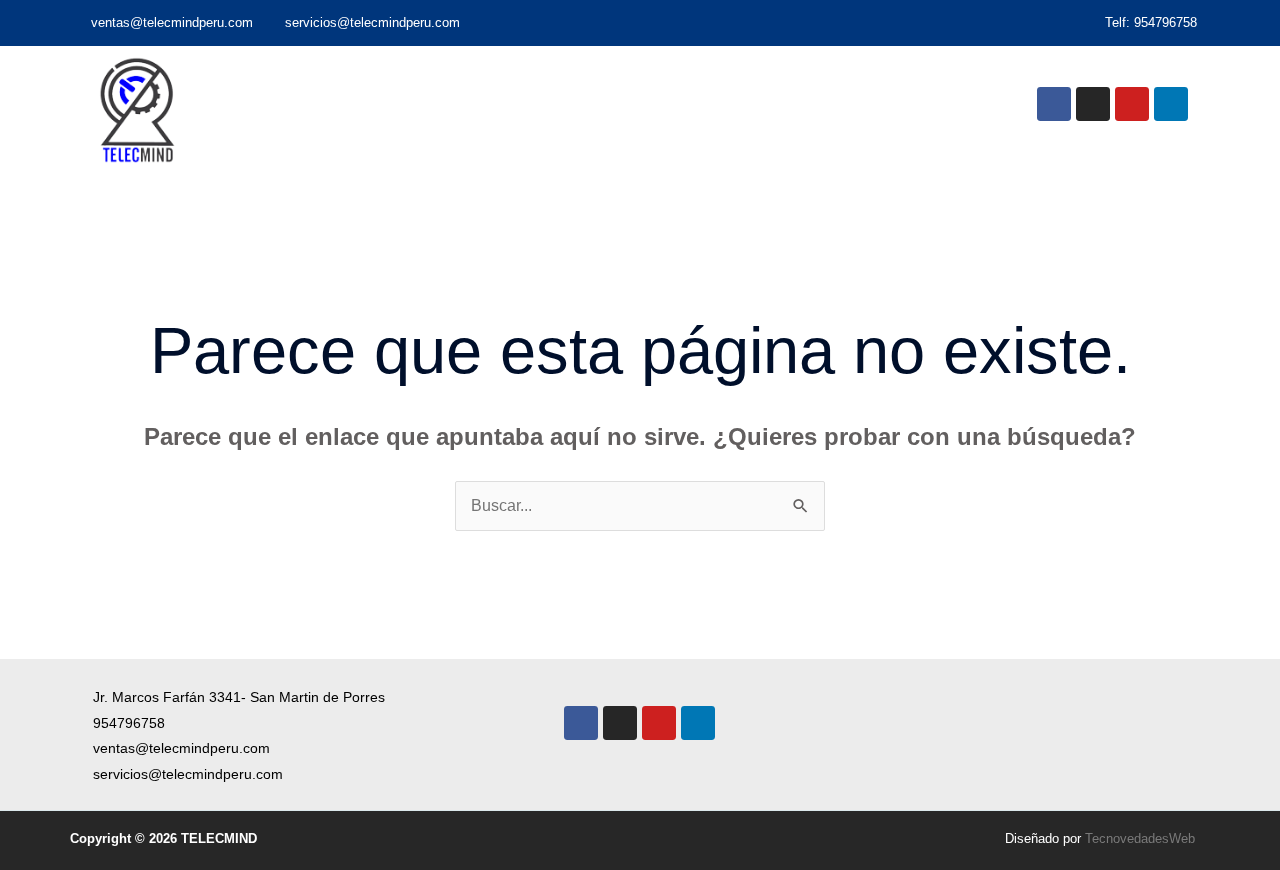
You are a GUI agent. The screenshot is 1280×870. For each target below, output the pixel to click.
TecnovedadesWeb (1140, 838)
